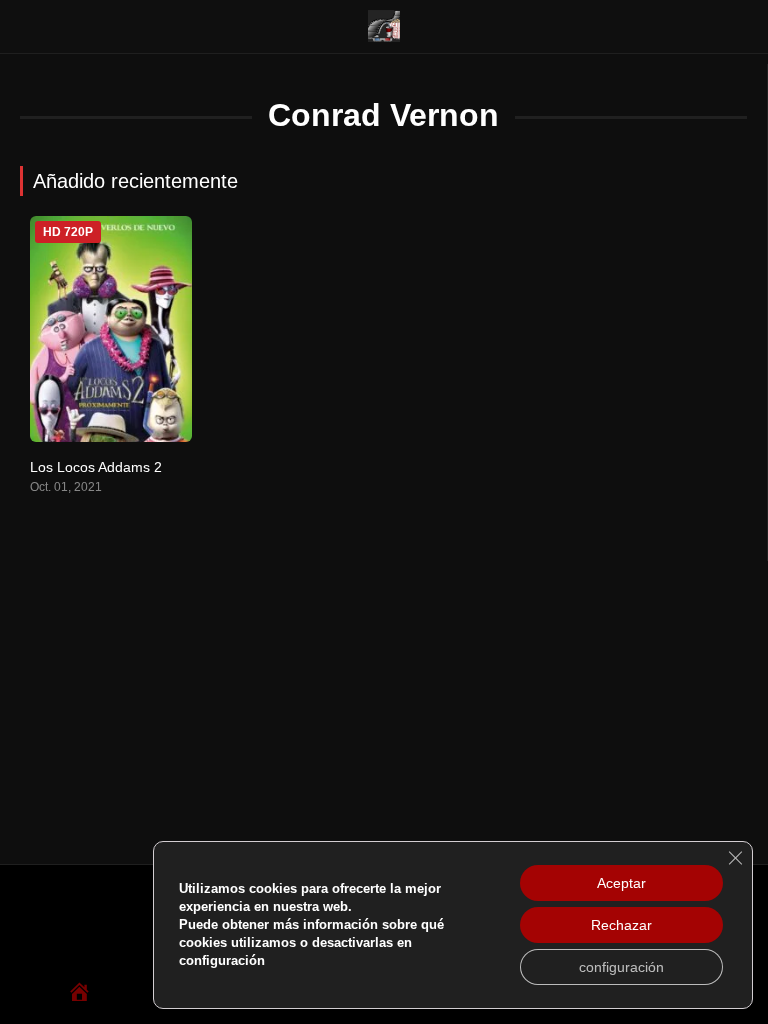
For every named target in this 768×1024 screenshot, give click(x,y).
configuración (621, 967)
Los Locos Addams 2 (96, 467)
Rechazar (621, 925)
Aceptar (621, 883)
